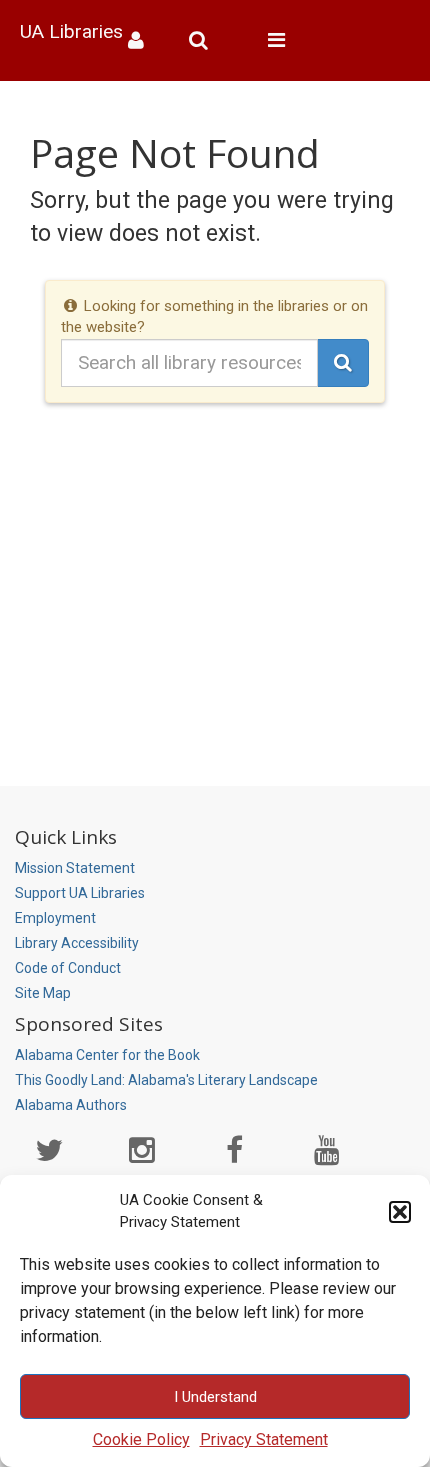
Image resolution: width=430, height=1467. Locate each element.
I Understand (215, 1397)
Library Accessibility (77, 943)
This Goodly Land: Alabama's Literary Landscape (166, 1080)
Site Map (43, 993)
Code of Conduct (68, 968)
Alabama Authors (71, 1105)
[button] (400, 1212)
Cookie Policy (141, 1439)
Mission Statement (75, 868)
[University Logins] (143, 40)
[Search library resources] (206, 40)
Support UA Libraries (80, 893)
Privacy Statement (264, 1439)
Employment (55, 918)
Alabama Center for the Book (107, 1055)
